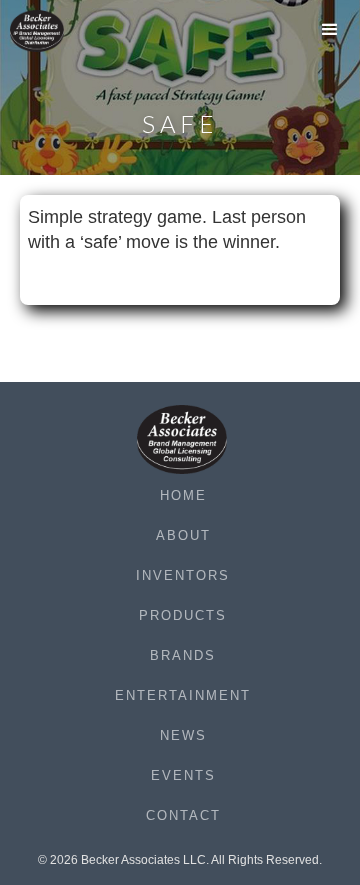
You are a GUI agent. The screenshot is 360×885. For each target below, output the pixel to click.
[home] (50, 31)
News (183, 735)
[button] (330, 35)
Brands (183, 655)
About (183, 535)
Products (183, 615)
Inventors (183, 575)
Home (183, 495)
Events (183, 775)
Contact (183, 815)
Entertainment (183, 695)
